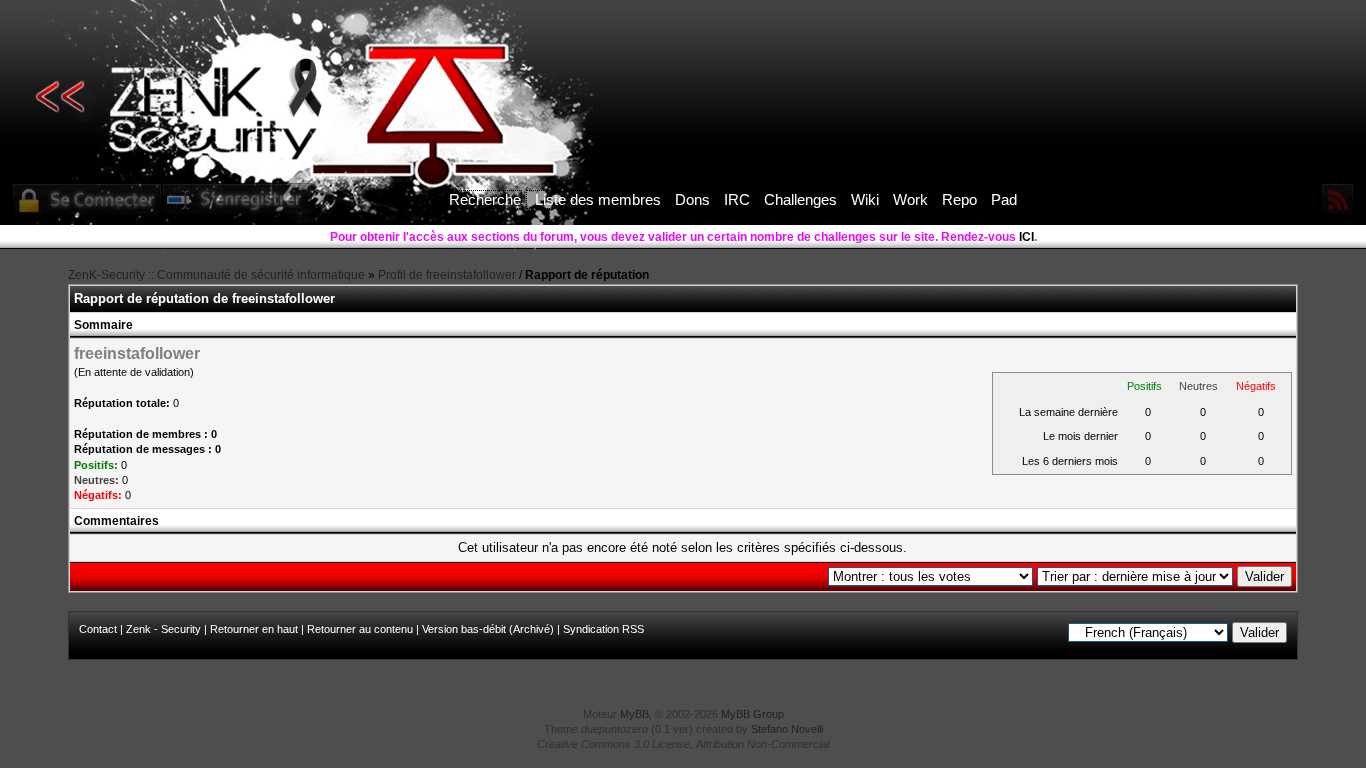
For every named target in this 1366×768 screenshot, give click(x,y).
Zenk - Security (163, 629)
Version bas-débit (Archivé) (488, 629)
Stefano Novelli (787, 729)
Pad (1004, 199)
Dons (692, 199)
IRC (737, 199)
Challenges (800, 199)
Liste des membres (598, 199)
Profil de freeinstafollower (447, 275)
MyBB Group (752, 714)
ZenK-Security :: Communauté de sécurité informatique (216, 275)
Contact (98, 629)
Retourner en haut (254, 629)
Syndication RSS (603, 629)
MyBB (634, 714)
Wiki (865, 199)
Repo (959, 199)
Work (910, 199)
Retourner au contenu (360, 629)
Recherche (485, 199)
